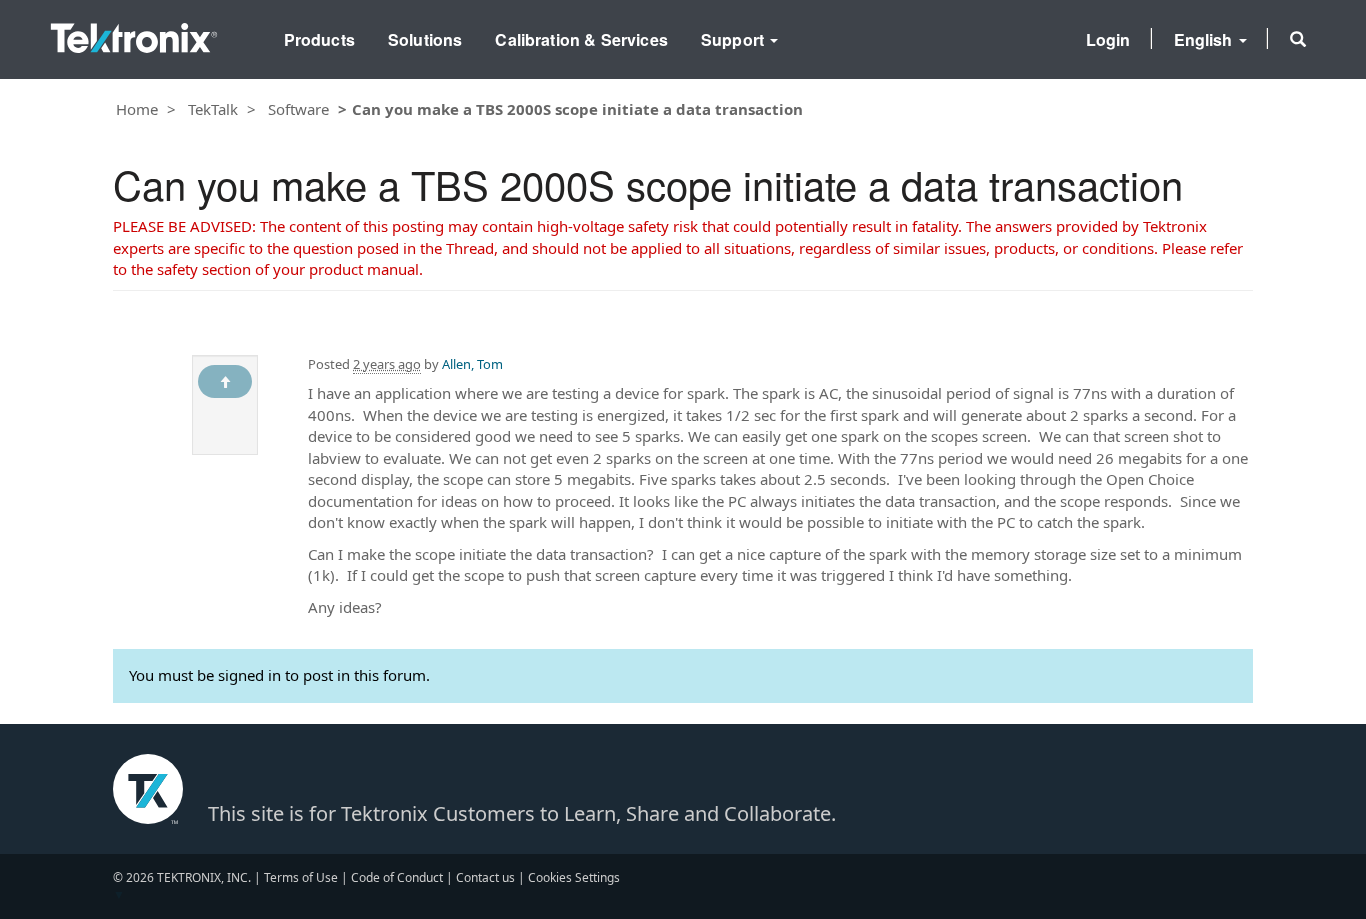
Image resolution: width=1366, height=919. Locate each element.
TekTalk (213, 109)
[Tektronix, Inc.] (134, 33)
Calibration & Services (581, 39)
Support (734, 39)
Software (298, 109)
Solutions (425, 39)
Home (137, 109)
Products (319, 39)
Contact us (485, 877)
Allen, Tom (472, 364)
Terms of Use (301, 877)
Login (1108, 39)
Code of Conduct (397, 877)
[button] (1298, 39)
